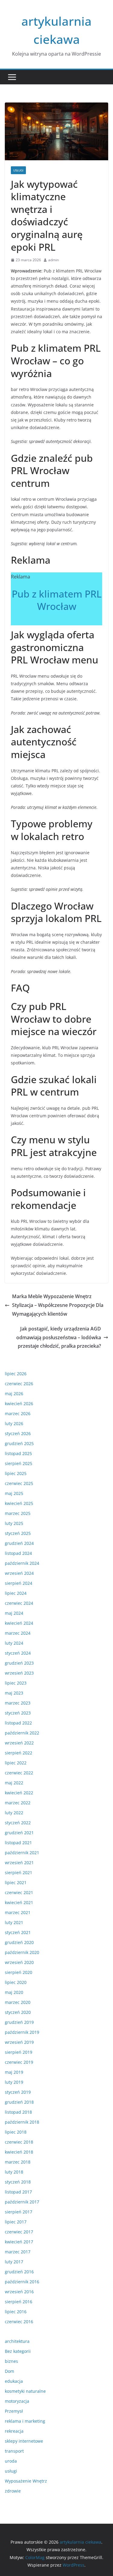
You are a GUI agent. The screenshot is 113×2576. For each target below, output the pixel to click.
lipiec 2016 (16, 2312)
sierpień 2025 (19, 1463)
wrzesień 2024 (19, 1573)
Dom (9, 2371)
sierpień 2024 (19, 1583)
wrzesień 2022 (19, 1743)
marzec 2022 (18, 1803)
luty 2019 (14, 2082)
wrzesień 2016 (19, 2292)
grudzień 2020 (19, 1942)
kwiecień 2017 (19, 2242)
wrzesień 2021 (19, 1863)
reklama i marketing (25, 2421)
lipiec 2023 (16, 1683)
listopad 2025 (18, 1453)
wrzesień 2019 (19, 2042)
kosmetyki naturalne (25, 2391)
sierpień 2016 (19, 2302)
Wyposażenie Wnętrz (26, 2481)
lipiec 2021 (16, 1882)
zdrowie (13, 2491)
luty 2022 (14, 1813)
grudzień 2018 (19, 2102)
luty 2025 (14, 1523)
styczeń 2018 (18, 2182)
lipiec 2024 (16, 1593)
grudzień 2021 (19, 1833)
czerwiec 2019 (19, 2062)
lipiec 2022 (16, 1763)
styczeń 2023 (18, 1713)
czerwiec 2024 (19, 1603)
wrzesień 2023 (19, 1673)
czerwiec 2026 (19, 1384)
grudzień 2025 (19, 1443)
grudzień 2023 (19, 1663)
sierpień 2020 (19, 1972)
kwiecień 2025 (19, 1503)
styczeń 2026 (18, 1433)
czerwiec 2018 (19, 2142)
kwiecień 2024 (19, 1623)
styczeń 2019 (18, 2092)
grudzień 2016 (19, 2272)
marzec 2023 (18, 1703)
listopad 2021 (18, 1843)
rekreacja (14, 2431)
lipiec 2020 (16, 1982)
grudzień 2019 (19, 2022)
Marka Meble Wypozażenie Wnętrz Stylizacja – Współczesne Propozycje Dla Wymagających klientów (58, 1305)
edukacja (14, 2381)
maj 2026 (14, 1394)
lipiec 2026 (16, 1374)
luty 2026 (14, 1423)
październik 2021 (22, 1853)
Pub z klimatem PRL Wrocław (57, 600)
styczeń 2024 (18, 1653)
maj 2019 (14, 2072)
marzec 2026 (18, 1413)
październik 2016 (22, 2282)
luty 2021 (14, 1922)
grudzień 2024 (19, 1543)
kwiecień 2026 (19, 1404)
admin (53, 260)
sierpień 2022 (19, 1753)
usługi (18, 170)
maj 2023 (14, 1693)
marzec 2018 (18, 2162)
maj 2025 (14, 1493)
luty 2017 (14, 2262)
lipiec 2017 (16, 2222)
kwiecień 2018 (19, 2152)
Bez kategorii (18, 2351)
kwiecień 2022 (19, 1793)
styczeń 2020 (18, 2012)
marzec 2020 (18, 2002)
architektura (17, 2341)
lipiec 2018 (16, 2132)
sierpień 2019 (19, 2052)
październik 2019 (22, 2032)
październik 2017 (22, 2202)
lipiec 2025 (16, 1473)
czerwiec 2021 (19, 1892)
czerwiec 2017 (19, 2232)
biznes (11, 2361)
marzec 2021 (18, 1912)
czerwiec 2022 (19, 1773)
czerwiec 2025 (19, 1483)
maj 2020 (14, 1992)
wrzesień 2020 (19, 1962)
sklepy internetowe (24, 2441)
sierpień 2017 (19, 2212)
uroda (11, 2461)
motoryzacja (17, 2401)
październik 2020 (22, 1952)
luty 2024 (14, 1643)
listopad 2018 (18, 2112)
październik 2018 (22, 2122)
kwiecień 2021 (19, 1902)
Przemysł (14, 2411)
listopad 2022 (18, 1723)
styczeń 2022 (18, 1823)
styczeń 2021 (18, 1932)
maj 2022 (14, 1783)
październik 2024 (22, 1563)
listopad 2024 (18, 1553)
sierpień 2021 (19, 1873)
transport (14, 2451)
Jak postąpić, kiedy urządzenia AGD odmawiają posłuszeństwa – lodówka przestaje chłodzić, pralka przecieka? (59, 1337)
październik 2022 (22, 1733)
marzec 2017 (18, 2252)
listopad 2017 (18, 2192)
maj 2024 (14, 1613)
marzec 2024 (18, 1633)
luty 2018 (14, 2172)
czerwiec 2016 (19, 2322)
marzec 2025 (18, 1513)
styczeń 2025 (18, 1533)
